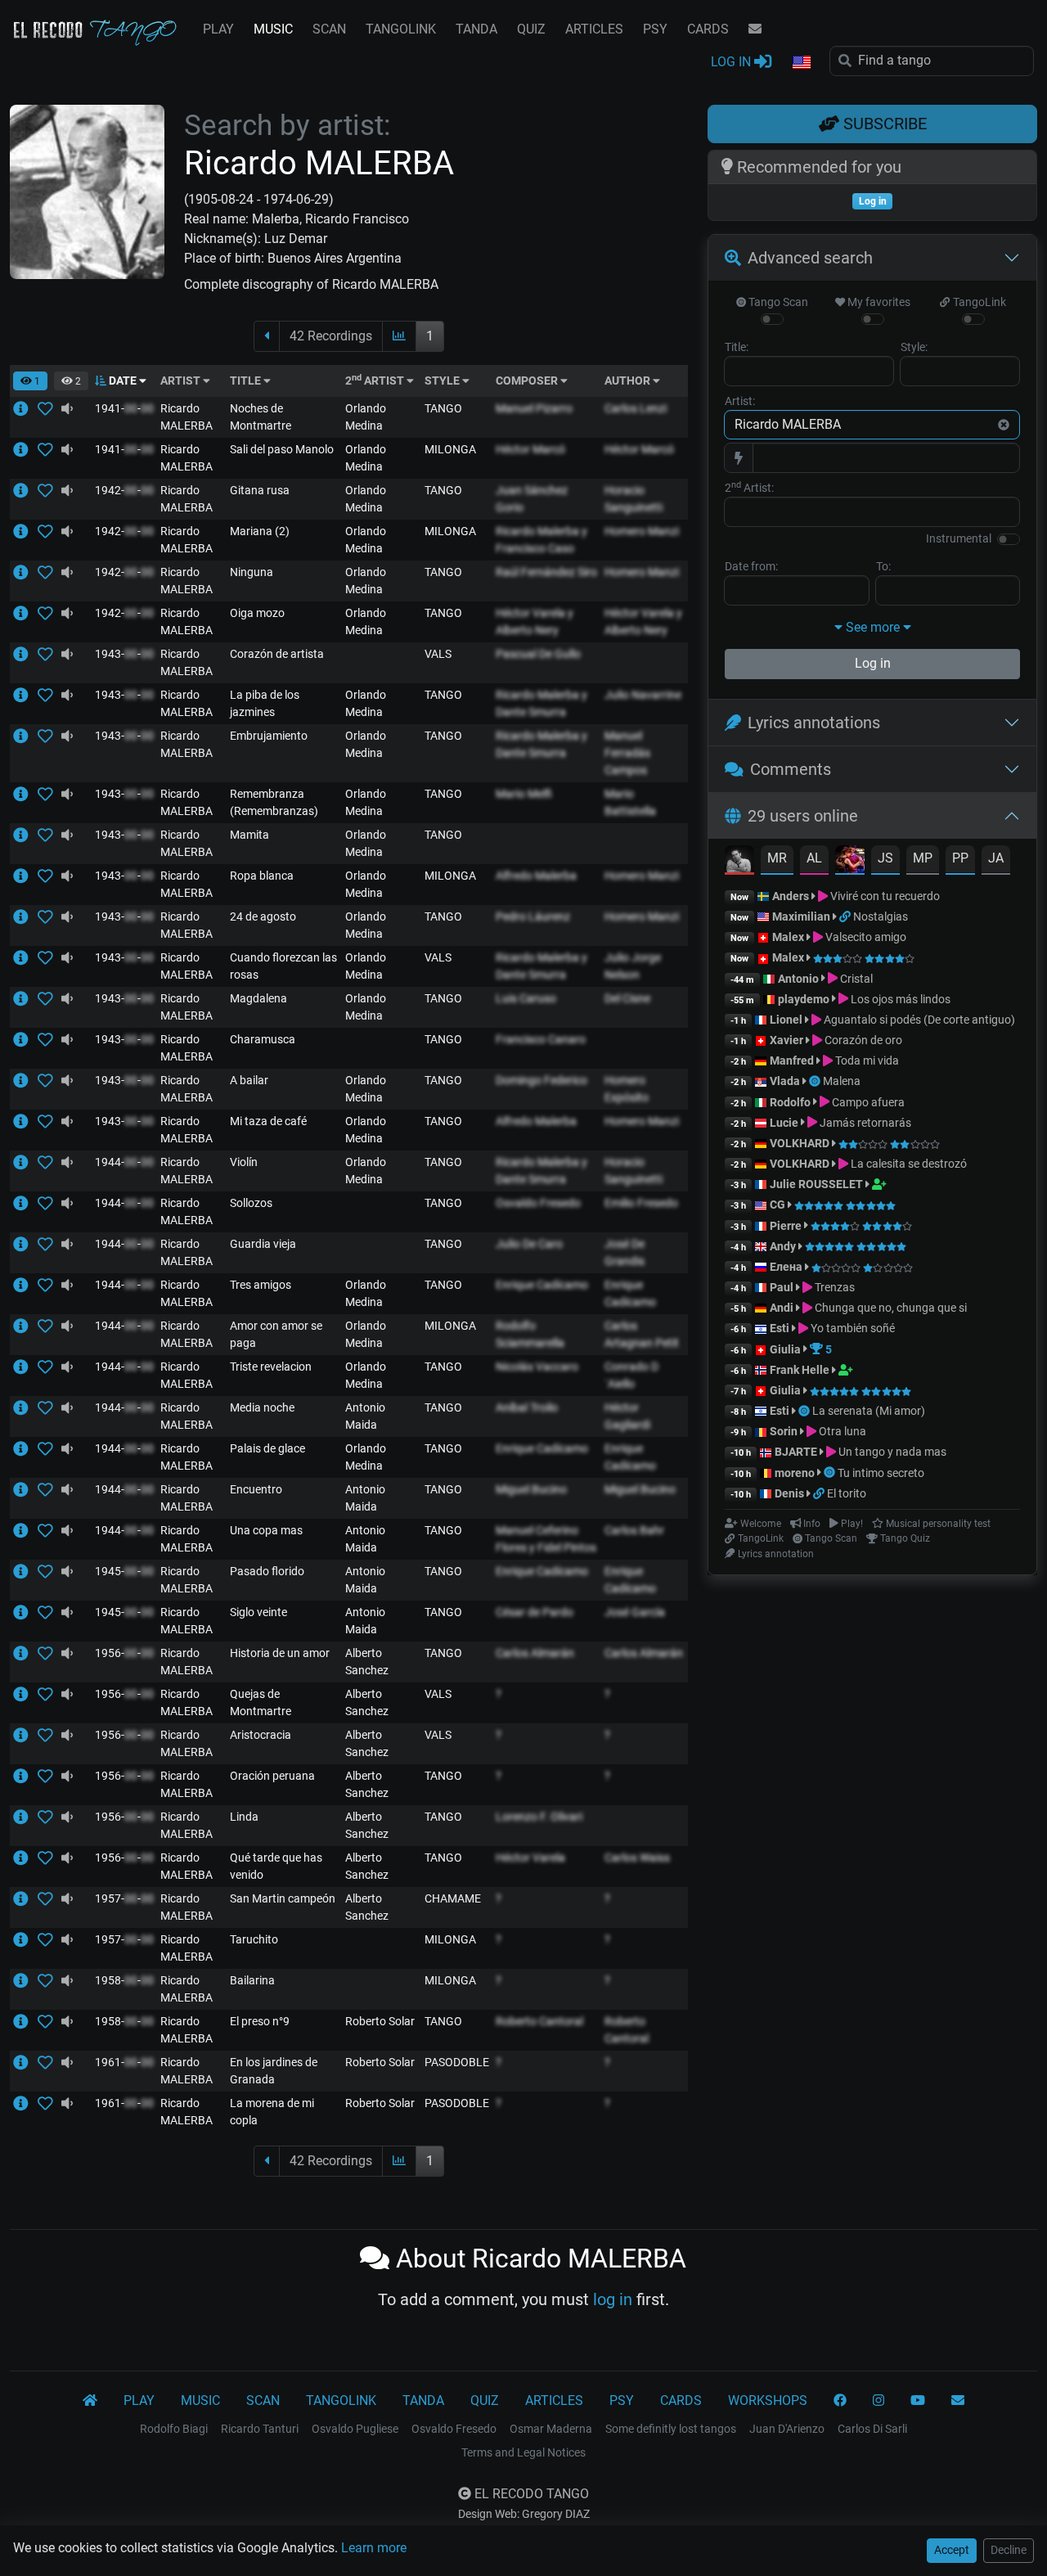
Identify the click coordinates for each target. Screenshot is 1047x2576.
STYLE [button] (443, 381)
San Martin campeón (283, 1898)
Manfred (792, 1061)
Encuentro (256, 1489)
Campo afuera (867, 1102)
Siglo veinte (258, 1612)
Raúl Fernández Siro (546, 572)
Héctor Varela (530, 1858)
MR (777, 858)
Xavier (788, 1040)
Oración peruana (272, 1776)
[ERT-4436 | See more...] (25, 1448)
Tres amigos (261, 1285)
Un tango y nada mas (891, 1452)
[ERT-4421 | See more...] (25, 1080)
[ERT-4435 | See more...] (25, 654)
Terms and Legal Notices (523, 2452)
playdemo (804, 999)
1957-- (124, 1898)
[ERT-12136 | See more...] (25, 2062)
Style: (914, 347)
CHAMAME (453, 1898)
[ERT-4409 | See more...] (25, 1612)
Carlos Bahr (634, 1530)
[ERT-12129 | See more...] (25, 1817)
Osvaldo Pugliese (355, 2429)
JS (885, 858)
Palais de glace (267, 1448)
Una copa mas (266, 1530)
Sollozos (251, 1203)
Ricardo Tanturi (260, 2429)
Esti (780, 1328)
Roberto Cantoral (539, 2021)
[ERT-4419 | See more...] (25, 531)
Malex (788, 937)
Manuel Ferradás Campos (627, 753)
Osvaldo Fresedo (538, 1203)
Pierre (786, 1226)
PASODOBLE (457, 2062)
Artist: (740, 401)
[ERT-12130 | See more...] (25, 1776)
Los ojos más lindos (899, 999)
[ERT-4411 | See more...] (25, 613)
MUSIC (273, 29)
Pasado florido (267, 1571)
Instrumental (959, 538)
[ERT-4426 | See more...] (25, 695)
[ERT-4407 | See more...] (25, 835)
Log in (873, 663)
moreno (795, 1473)
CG (777, 1205)
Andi (782, 1308)
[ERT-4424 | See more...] (25, 1162)
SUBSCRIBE (883, 124)
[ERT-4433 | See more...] (25, 794)
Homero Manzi (642, 531)
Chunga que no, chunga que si (890, 1308)
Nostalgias (881, 916)
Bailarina (252, 1980)
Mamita (249, 835)
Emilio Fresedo (641, 1203)
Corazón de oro (862, 1040)
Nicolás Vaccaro (537, 1367)
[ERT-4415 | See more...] (25, 1367)
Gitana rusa (260, 490)
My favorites (878, 302)
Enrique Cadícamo (542, 1285)
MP (923, 858)
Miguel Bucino (531, 1489)
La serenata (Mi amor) (869, 1411)
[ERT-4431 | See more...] (25, 1326)
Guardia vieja (263, 1244)
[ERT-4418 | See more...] (25, 957)
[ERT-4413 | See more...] (25, 1530)
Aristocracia (261, 1735)
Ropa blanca (262, 876)
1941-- (124, 408)
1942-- (124, 490)
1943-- (124, 654)
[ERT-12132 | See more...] (25, 1858)
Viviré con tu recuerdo (884, 896)
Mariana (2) (260, 531)
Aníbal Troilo (527, 1407)
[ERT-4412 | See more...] (25, 1244)
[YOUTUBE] (918, 2401)
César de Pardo (535, 1612)
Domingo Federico (541, 1080)
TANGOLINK (401, 29)
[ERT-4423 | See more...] (25, 1285)
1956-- (124, 1653)
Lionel (787, 1020)
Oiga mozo (257, 613)
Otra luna (841, 1431)
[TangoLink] (846, 916)
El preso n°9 (260, 2021)
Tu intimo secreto (881, 1473)
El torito (847, 1493)
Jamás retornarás (864, 1123)
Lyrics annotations (814, 723)
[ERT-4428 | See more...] (25, 408)
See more (873, 627)
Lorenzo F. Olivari (539, 1817)
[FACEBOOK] (840, 2401)
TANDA (476, 29)
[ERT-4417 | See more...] (25, 490)
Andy (783, 1246)
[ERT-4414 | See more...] (25, 1121)
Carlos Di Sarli (872, 2429)
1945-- (124, 1571)
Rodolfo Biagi (174, 2429)
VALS (438, 654)
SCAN (329, 29)
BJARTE (796, 1452)
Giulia (785, 1349)
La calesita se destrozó (908, 1164)
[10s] (67, 408)
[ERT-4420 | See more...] (25, 1203)
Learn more (374, 2548)
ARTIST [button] (182, 381)
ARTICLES (594, 29)
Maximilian (801, 916)
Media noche (262, 1407)
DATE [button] (123, 381)
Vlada (785, 1081)
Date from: (751, 566)
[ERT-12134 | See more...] (25, 1653)
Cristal (855, 979)
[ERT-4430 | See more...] (25, 1571)
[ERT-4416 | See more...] (25, 998)
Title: (737, 347)
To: (883, 566)
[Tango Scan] (816, 1081)
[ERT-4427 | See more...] (25, 1407)
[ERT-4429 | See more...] (25, 572)
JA (996, 858)
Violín (244, 1162)
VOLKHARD (800, 1143)
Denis (789, 1493)
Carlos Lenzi (636, 408)
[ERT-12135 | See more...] (25, 1694)
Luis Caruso (526, 998)
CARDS (708, 29)
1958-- (124, 1980)
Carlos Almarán (535, 1653)
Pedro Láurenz (533, 916)
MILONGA (450, 449)
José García (635, 1612)
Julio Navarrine (643, 695)
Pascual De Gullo (538, 654)
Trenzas (834, 1287)
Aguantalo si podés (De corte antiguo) (918, 1020)
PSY (655, 29)
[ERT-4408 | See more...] (25, 916)
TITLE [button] (247, 381)
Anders (791, 896)
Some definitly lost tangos (671, 2429)
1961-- (124, 2062)
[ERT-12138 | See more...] (25, 2103)
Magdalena (258, 998)
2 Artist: (749, 487)
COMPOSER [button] (528, 381)
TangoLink (978, 302)
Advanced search (810, 258)
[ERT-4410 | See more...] (25, 449)
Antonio (798, 979)
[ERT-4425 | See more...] (25, 876)
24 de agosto (263, 916)
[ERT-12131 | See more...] (25, 1939)
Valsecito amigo (865, 937)
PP (960, 858)
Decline (1009, 2550)
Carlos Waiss (637, 1858)
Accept (952, 2550)
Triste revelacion (271, 1367)
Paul (782, 1287)
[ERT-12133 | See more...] (25, 1898)
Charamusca (263, 1039)
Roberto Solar (380, 2021)
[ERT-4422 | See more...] (25, 736)
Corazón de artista (277, 654)
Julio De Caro (529, 1244)
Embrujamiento (269, 736)
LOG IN (732, 62)
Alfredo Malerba (536, 876)
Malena (842, 1081)
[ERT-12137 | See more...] (25, 2021)
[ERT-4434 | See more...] (25, 1489)
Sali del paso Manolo (282, 449)
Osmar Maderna (551, 2429)
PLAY (218, 29)
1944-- (124, 1162)
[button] (801, 63)
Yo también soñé (852, 1328)
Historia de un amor (280, 1653)
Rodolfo (790, 1102)
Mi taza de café (268, 1121)
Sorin (784, 1431)
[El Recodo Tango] (90, 2401)
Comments (791, 769)
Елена (786, 1267)
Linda (244, 1817)
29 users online (803, 816)
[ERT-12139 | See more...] (25, 1980)
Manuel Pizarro (534, 408)
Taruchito (254, 1939)
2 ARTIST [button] (376, 381)
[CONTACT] (755, 29)
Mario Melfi (524, 794)
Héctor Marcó (530, 449)
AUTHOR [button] (629, 381)
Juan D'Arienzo (787, 2429)
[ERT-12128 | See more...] (25, 1735)
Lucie (784, 1123)
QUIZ (531, 29)
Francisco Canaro (541, 1039)
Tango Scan (777, 302)
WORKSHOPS (768, 2400)
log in (613, 2299)
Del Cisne (627, 998)
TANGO (443, 408)
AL (814, 858)
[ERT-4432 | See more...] (25, 1039)
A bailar (249, 1080)
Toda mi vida (866, 1061)
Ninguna (252, 572)
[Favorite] (49, 408)
